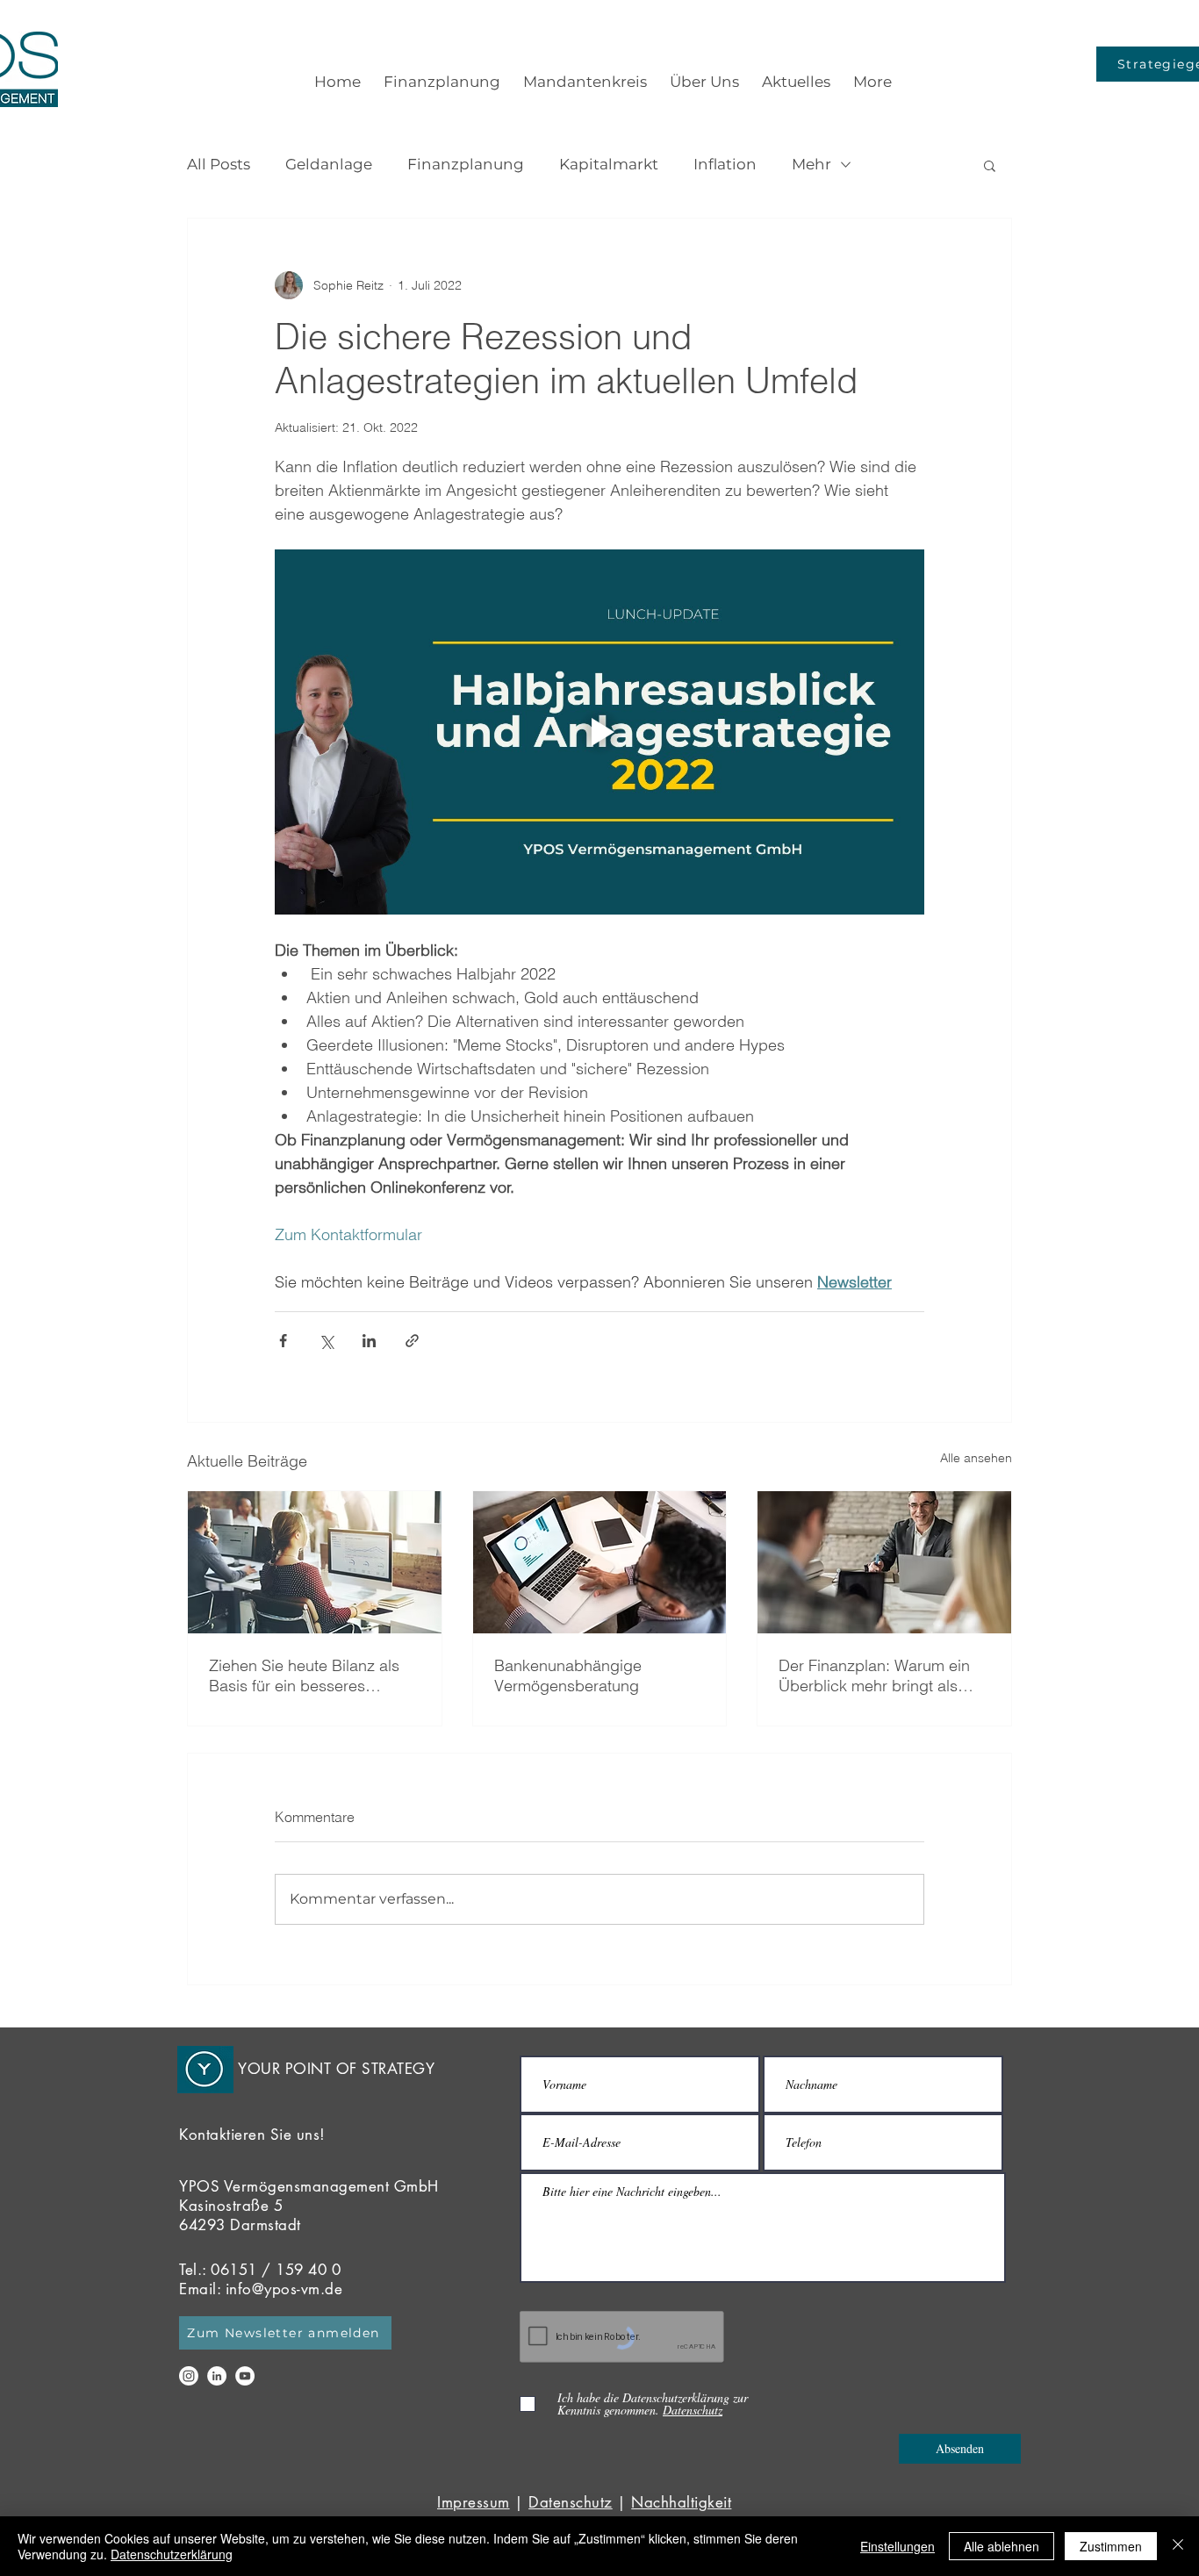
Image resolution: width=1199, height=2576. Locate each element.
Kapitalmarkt (609, 164)
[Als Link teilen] (412, 1341)
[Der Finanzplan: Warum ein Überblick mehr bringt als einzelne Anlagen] (884, 1562)
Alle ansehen (976, 1458)
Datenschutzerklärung (172, 2554)
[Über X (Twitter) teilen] (326, 1341)
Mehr (811, 164)
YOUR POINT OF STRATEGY (336, 2069)
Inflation (725, 164)
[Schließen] (1178, 2546)
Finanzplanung (466, 164)
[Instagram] (189, 2376)
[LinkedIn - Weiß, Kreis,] (217, 2376)
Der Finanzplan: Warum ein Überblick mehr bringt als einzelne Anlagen (874, 1675)
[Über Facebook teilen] (283, 1341)
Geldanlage (329, 164)
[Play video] (599, 732)
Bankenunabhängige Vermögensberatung (568, 1675)
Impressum (474, 2502)
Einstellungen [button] (897, 2546)
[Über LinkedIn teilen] (369, 1341)
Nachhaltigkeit (681, 2502)
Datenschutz (571, 2502)
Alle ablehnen (1002, 2546)
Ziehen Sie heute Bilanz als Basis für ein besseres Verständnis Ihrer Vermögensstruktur (304, 1675)
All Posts (219, 164)
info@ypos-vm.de (284, 2289)
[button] (990, 165)
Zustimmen (1111, 2546)
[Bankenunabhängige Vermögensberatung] (600, 1562)
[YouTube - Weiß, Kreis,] (245, 2376)
